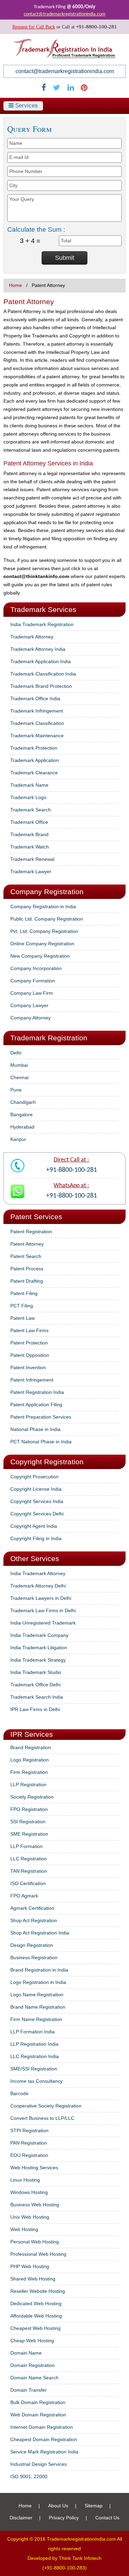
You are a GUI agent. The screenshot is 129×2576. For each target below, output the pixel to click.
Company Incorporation (36, 968)
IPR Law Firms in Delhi (35, 1709)
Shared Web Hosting (33, 2279)
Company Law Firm (32, 993)
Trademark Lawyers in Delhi (41, 1598)
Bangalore (21, 1114)
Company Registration (47, 892)
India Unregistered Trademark (43, 1623)
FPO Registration (29, 1809)
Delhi (16, 1053)
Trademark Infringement (37, 711)
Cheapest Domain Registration (44, 2439)
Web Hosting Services (34, 2168)
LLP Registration (28, 1784)
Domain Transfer (29, 2390)
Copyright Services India (37, 1501)
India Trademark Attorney (38, 1573)
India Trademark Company (39, 1635)
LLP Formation (26, 1846)
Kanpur (18, 1139)
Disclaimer (21, 2518)
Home (15, 285)
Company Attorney (30, 1018)
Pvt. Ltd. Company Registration (44, 931)
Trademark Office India (35, 698)
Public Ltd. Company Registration (47, 919)
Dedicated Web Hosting (36, 2303)
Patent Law (23, 1318)
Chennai (19, 1077)
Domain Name (26, 2353)
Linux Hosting (25, 2180)
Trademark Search (31, 810)
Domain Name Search (34, 2378)
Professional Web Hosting (38, 2254)
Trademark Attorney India (38, 649)
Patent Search (26, 1256)
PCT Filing (22, 1306)
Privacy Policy (64, 2518)
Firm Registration (29, 1772)
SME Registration (29, 1834)
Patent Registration (31, 1232)
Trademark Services (43, 609)
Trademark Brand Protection (41, 686)
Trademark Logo (28, 797)
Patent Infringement (32, 1380)
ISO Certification (28, 1883)
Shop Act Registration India (40, 1933)
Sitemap (94, 2506)
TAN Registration (29, 1871)
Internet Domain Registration (42, 2427)
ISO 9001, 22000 (29, 2476)
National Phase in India (35, 1429)
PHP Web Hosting (30, 2266)
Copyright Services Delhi (37, 1514)
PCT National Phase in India (41, 1442)
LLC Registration (29, 1859)
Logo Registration (30, 1760)
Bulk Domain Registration (38, 2402)
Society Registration (32, 1797)
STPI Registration (29, 2130)
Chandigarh (23, 1102)
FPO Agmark (24, 1896)
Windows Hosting (29, 2192)
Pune (16, 1090)
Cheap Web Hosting (32, 2341)
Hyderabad (22, 1127)
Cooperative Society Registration (46, 2106)
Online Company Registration (42, 944)
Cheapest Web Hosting (35, 2328)
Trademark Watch (30, 847)
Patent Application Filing (36, 1405)
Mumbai (19, 1065)
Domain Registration (33, 2365)
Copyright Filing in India (36, 1538)
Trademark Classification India (43, 674)
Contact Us (107, 2518)
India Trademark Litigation (39, 1648)
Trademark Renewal (32, 859)
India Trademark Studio (36, 1672)
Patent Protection (29, 1343)
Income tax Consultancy (36, 2081)
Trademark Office (29, 822)
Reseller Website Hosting (38, 2291)
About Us (58, 2506)
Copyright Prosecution (34, 1477)
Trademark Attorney (32, 637)
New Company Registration (40, 956)
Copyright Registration (47, 1462)
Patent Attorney (27, 1244)
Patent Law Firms (29, 1330)
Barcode (19, 2093)
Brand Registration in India (39, 1970)
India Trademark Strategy (38, 1660)
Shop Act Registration (34, 1920)
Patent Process (27, 1269)
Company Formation (33, 981)
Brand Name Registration (38, 2007)
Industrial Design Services (39, 2464)
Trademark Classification (37, 723)
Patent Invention (28, 1367)
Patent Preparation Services (41, 1417)
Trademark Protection (34, 748)
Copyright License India (36, 1489)
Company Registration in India (43, 906)
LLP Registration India (34, 2044)
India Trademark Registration (42, 624)
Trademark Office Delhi (35, 1685)
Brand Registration (31, 1747)
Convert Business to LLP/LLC (42, 2118)
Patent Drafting (27, 1281)
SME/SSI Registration (34, 2069)
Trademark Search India (37, 1697)
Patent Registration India (37, 1392)
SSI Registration (28, 1822)
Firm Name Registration (36, 2019)
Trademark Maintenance (37, 736)
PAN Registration (29, 2143)
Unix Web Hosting (30, 2217)
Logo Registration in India (38, 1982)
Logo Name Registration (37, 1995)
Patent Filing (24, 1293)
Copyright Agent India (34, 1526)
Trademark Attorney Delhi (38, 1586)
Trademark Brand (29, 834)
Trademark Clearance (34, 773)
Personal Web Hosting (35, 2242)
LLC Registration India (35, 2056)
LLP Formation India (33, 2032)
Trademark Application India (41, 661)
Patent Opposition (30, 1355)
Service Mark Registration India (44, 2452)
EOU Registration (29, 2155)
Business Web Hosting (35, 2205)
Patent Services (36, 1217)
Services (26, 106)
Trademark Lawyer (31, 871)
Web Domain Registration (38, 2415)
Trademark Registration (49, 1038)
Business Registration (34, 1957)
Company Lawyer (29, 1005)
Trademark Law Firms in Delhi (43, 1610)
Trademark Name (29, 785)
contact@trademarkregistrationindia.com (64, 14)
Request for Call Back (34, 27)
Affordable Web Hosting (36, 2316)
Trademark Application (35, 760)
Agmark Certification (32, 1908)
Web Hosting (24, 2229)
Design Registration (32, 1945)
